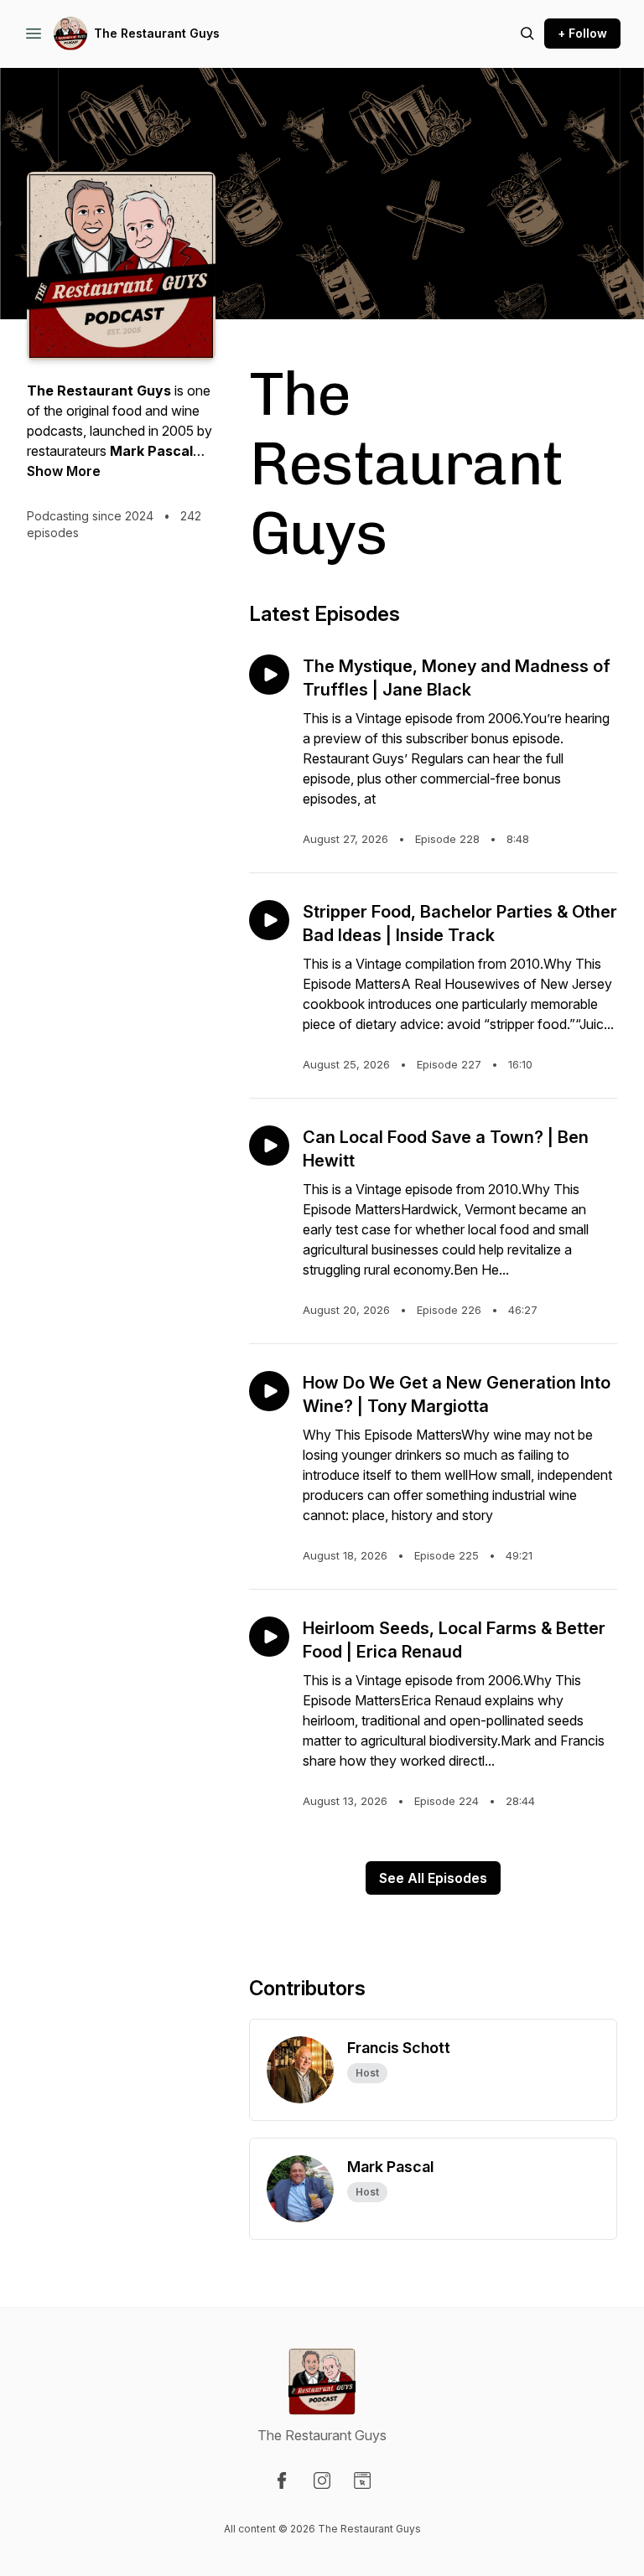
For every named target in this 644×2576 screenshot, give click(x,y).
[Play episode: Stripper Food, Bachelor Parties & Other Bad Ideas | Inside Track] (269, 920)
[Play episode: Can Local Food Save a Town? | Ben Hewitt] (269, 1146)
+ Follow (582, 33)
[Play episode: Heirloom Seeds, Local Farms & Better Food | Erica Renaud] (269, 1637)
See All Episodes (433, 1878)
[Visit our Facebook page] (282, 2480)
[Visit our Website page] (362, 2480)
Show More (64, 471)
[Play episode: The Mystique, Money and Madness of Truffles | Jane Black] (269, 675)
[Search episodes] (527, 34)
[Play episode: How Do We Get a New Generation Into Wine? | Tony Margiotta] (269, 1391)
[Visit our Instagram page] (322, 2480)
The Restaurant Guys (157, 33)
